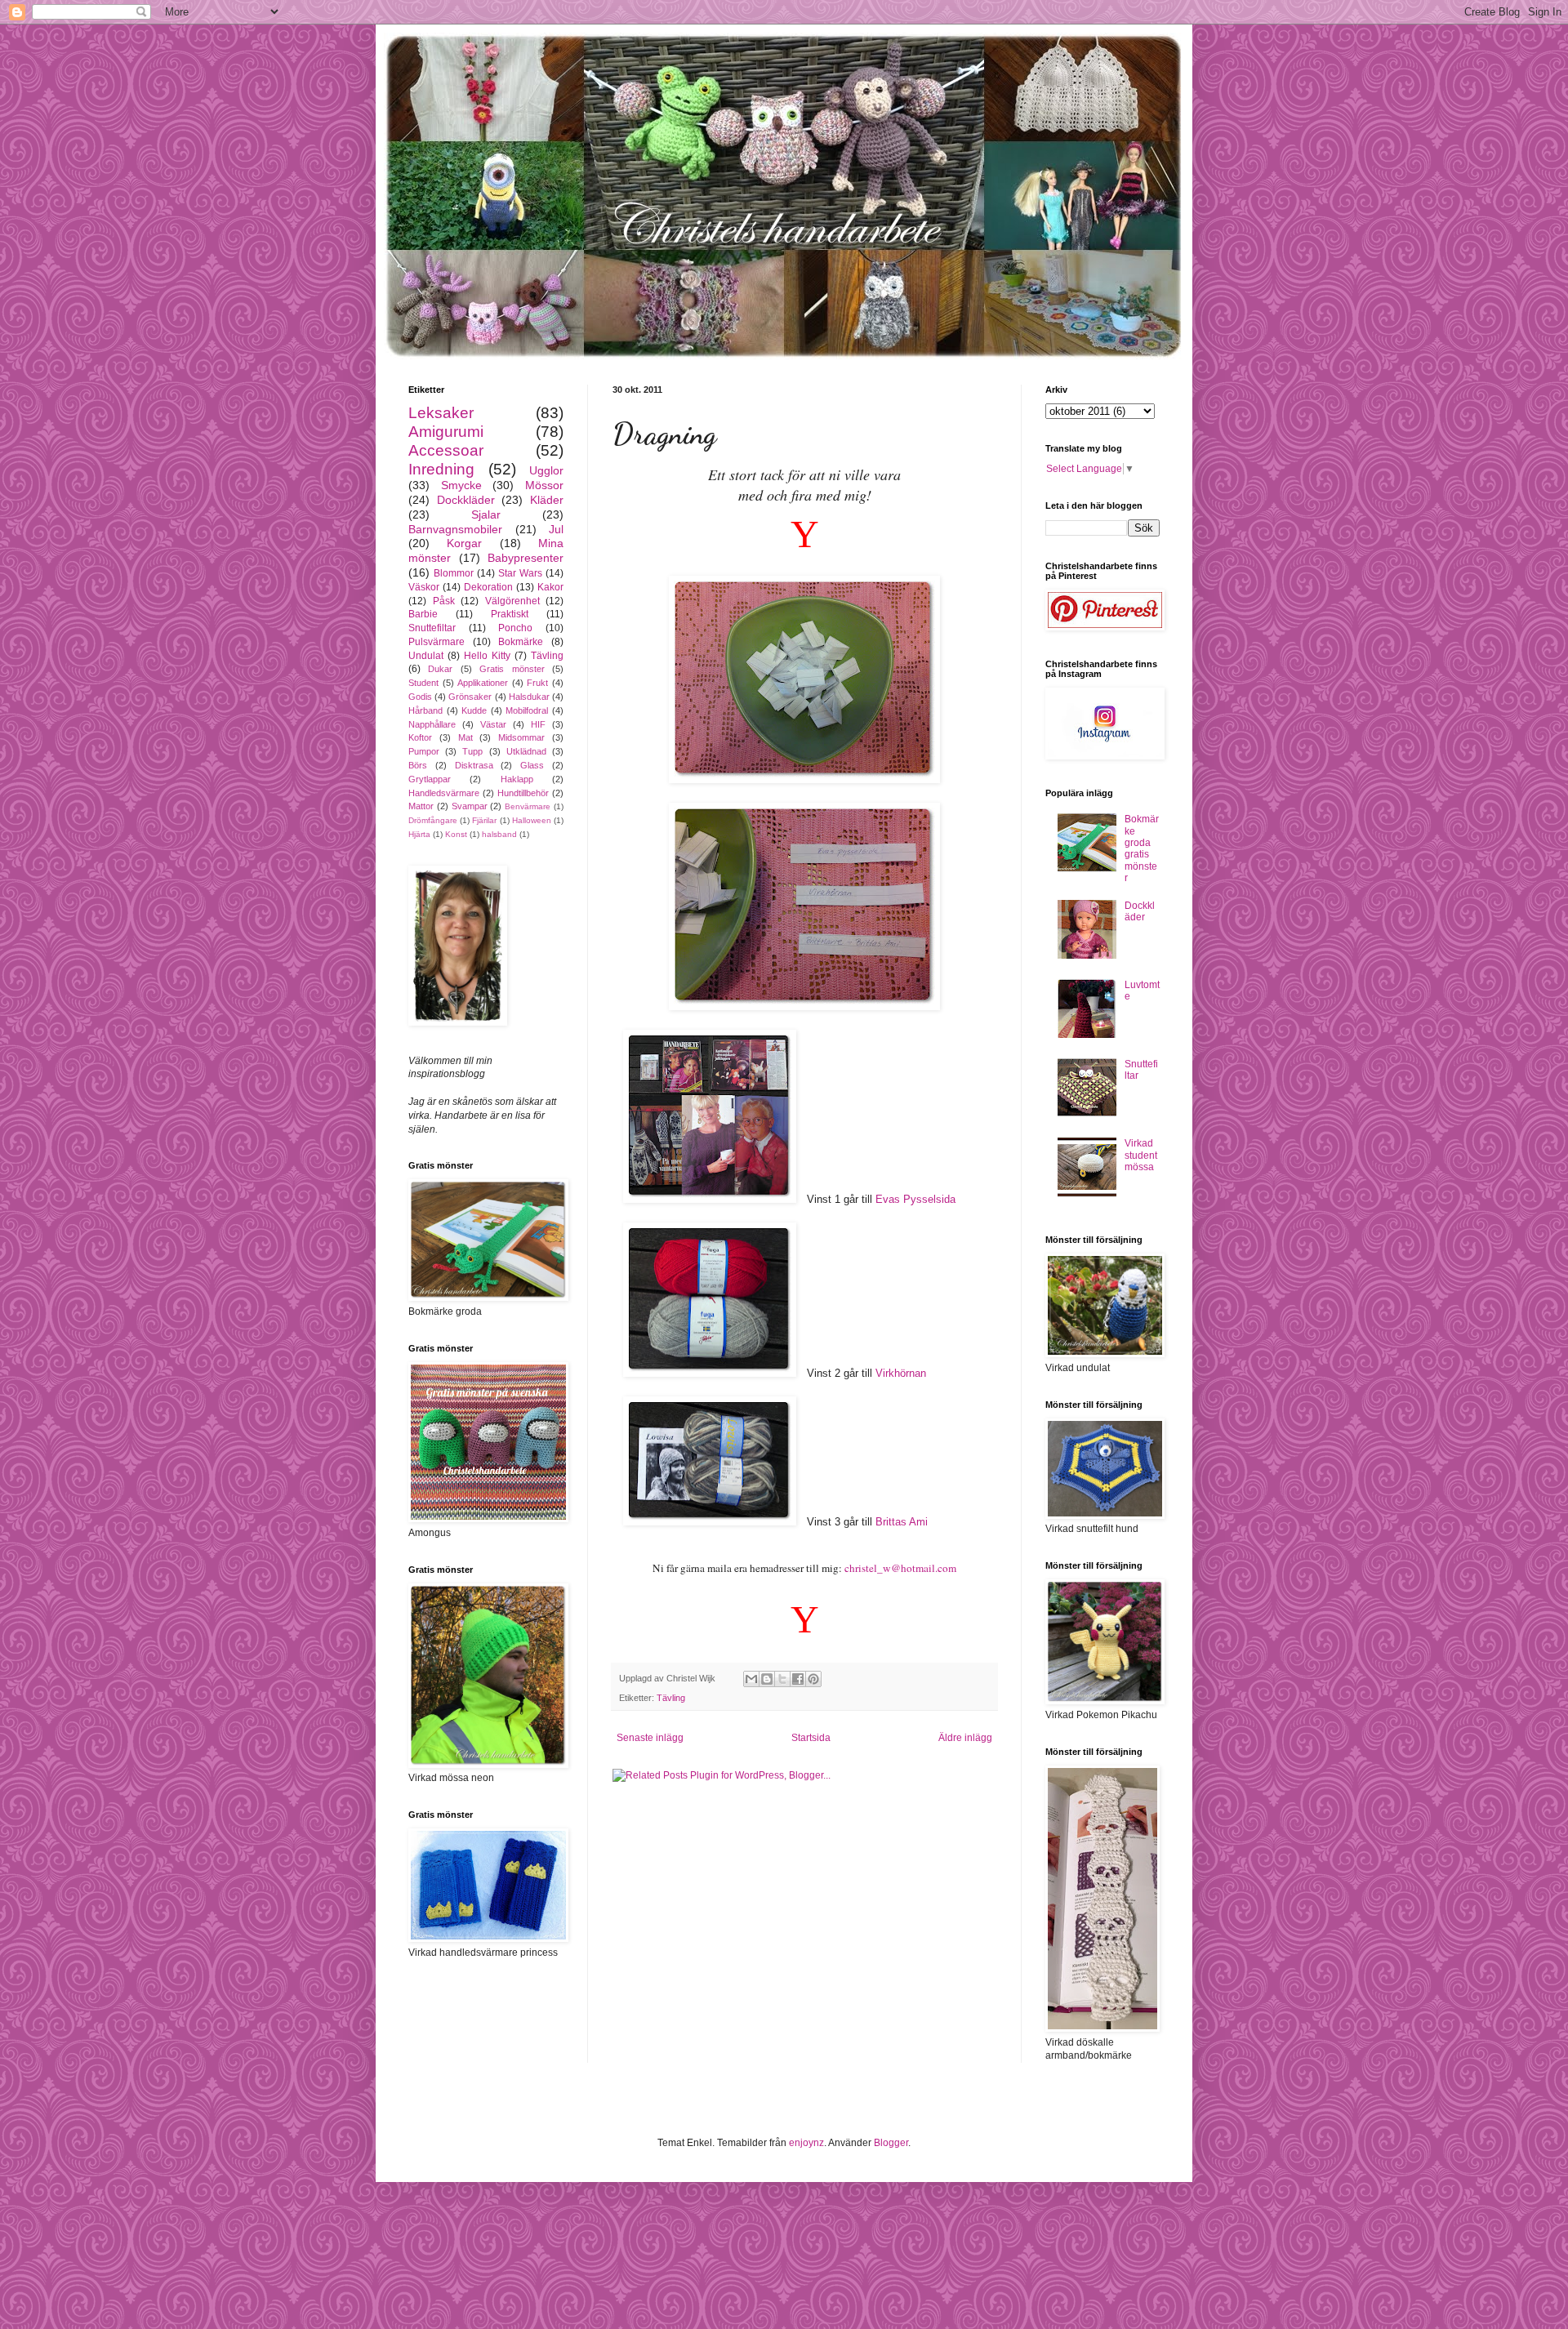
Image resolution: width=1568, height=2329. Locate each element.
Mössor (544, 485)
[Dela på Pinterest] (813, 1679)
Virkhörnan (901, 1373)
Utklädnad (526, 751)
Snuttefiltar (432, 628)
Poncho (515, 628)
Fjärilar (484, 820)
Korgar (464, 543)
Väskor (424, 587)
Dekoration (488, 587)
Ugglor (546, 470)
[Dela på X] (782, 1679)
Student (423, 683)
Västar (493, 724)
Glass (532, 765)
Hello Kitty (487, 656)
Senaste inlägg (650, 1738)
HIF (538, 724)
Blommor (454, 573)
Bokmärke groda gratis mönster (1142, 848)
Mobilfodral (527, 710)
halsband (499, 834)
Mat (465, 737)
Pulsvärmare (437, 642)
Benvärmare (528, 806)
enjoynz (806, 2143)
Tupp (472, 751)
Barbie (423, 614)
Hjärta (419, 834)
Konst (456, 834)
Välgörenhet (512, 601)
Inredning (441, 469)
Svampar (470, 806)
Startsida (811, 1738)
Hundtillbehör (523, 793)
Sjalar (486, 514)
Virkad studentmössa (1141, 1155)
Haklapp (517, 779)
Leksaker (441, 413)
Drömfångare (433, 820)
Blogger (891, 2143)
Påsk (444, 601)
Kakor (550, 587)
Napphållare (432, 724)
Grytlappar (430, 779)
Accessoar (446, 450)
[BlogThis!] (767, 1679)
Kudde (474, 710)
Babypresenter (526, 558)
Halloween (532, 820)
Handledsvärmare (444, 793)
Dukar (440, 669)
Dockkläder (466, 500)
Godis (420, 697)
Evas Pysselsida (915, 1199)
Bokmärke (521, 642)
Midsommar (521, 737)
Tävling (671, 1698)
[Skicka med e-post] (751, 1679)
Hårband (425, 710)
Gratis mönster (512, 669)
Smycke (461, 485)
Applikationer (483, 683)
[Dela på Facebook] (798, 1679)
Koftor (420, 737)
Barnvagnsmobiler (455, 529)
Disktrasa (474, 765)
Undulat (426, 656)
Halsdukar (529, 697)
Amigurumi (446, 432)
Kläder (547, 500)
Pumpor (424, 751)
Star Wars (520, 573)
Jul (556, 529)
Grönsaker (470, 697)
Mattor (421, 806)
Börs (418, 765)
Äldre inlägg (965, 1738)
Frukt (537, 683)
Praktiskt (510, 614)
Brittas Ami (902, 1522)
